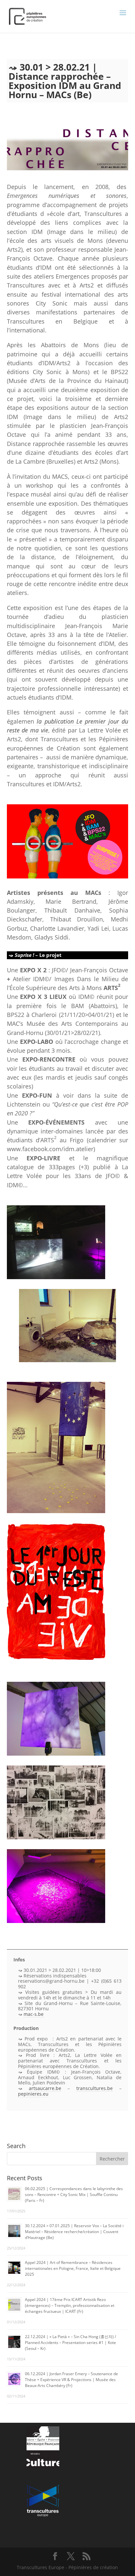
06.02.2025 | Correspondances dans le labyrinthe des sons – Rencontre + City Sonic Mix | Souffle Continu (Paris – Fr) (74, 2195)
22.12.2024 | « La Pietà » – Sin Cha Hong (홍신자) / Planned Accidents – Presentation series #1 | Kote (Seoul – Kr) (70, 2343)
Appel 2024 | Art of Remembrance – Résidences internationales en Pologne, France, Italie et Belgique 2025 (73, 2268)
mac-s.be (34, 2014)
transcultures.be (95, 2088)
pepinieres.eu (33, 2094)
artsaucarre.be (45, 2088)
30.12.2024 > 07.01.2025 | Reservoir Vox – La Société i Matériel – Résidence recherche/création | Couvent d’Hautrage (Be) (74, 2232)
